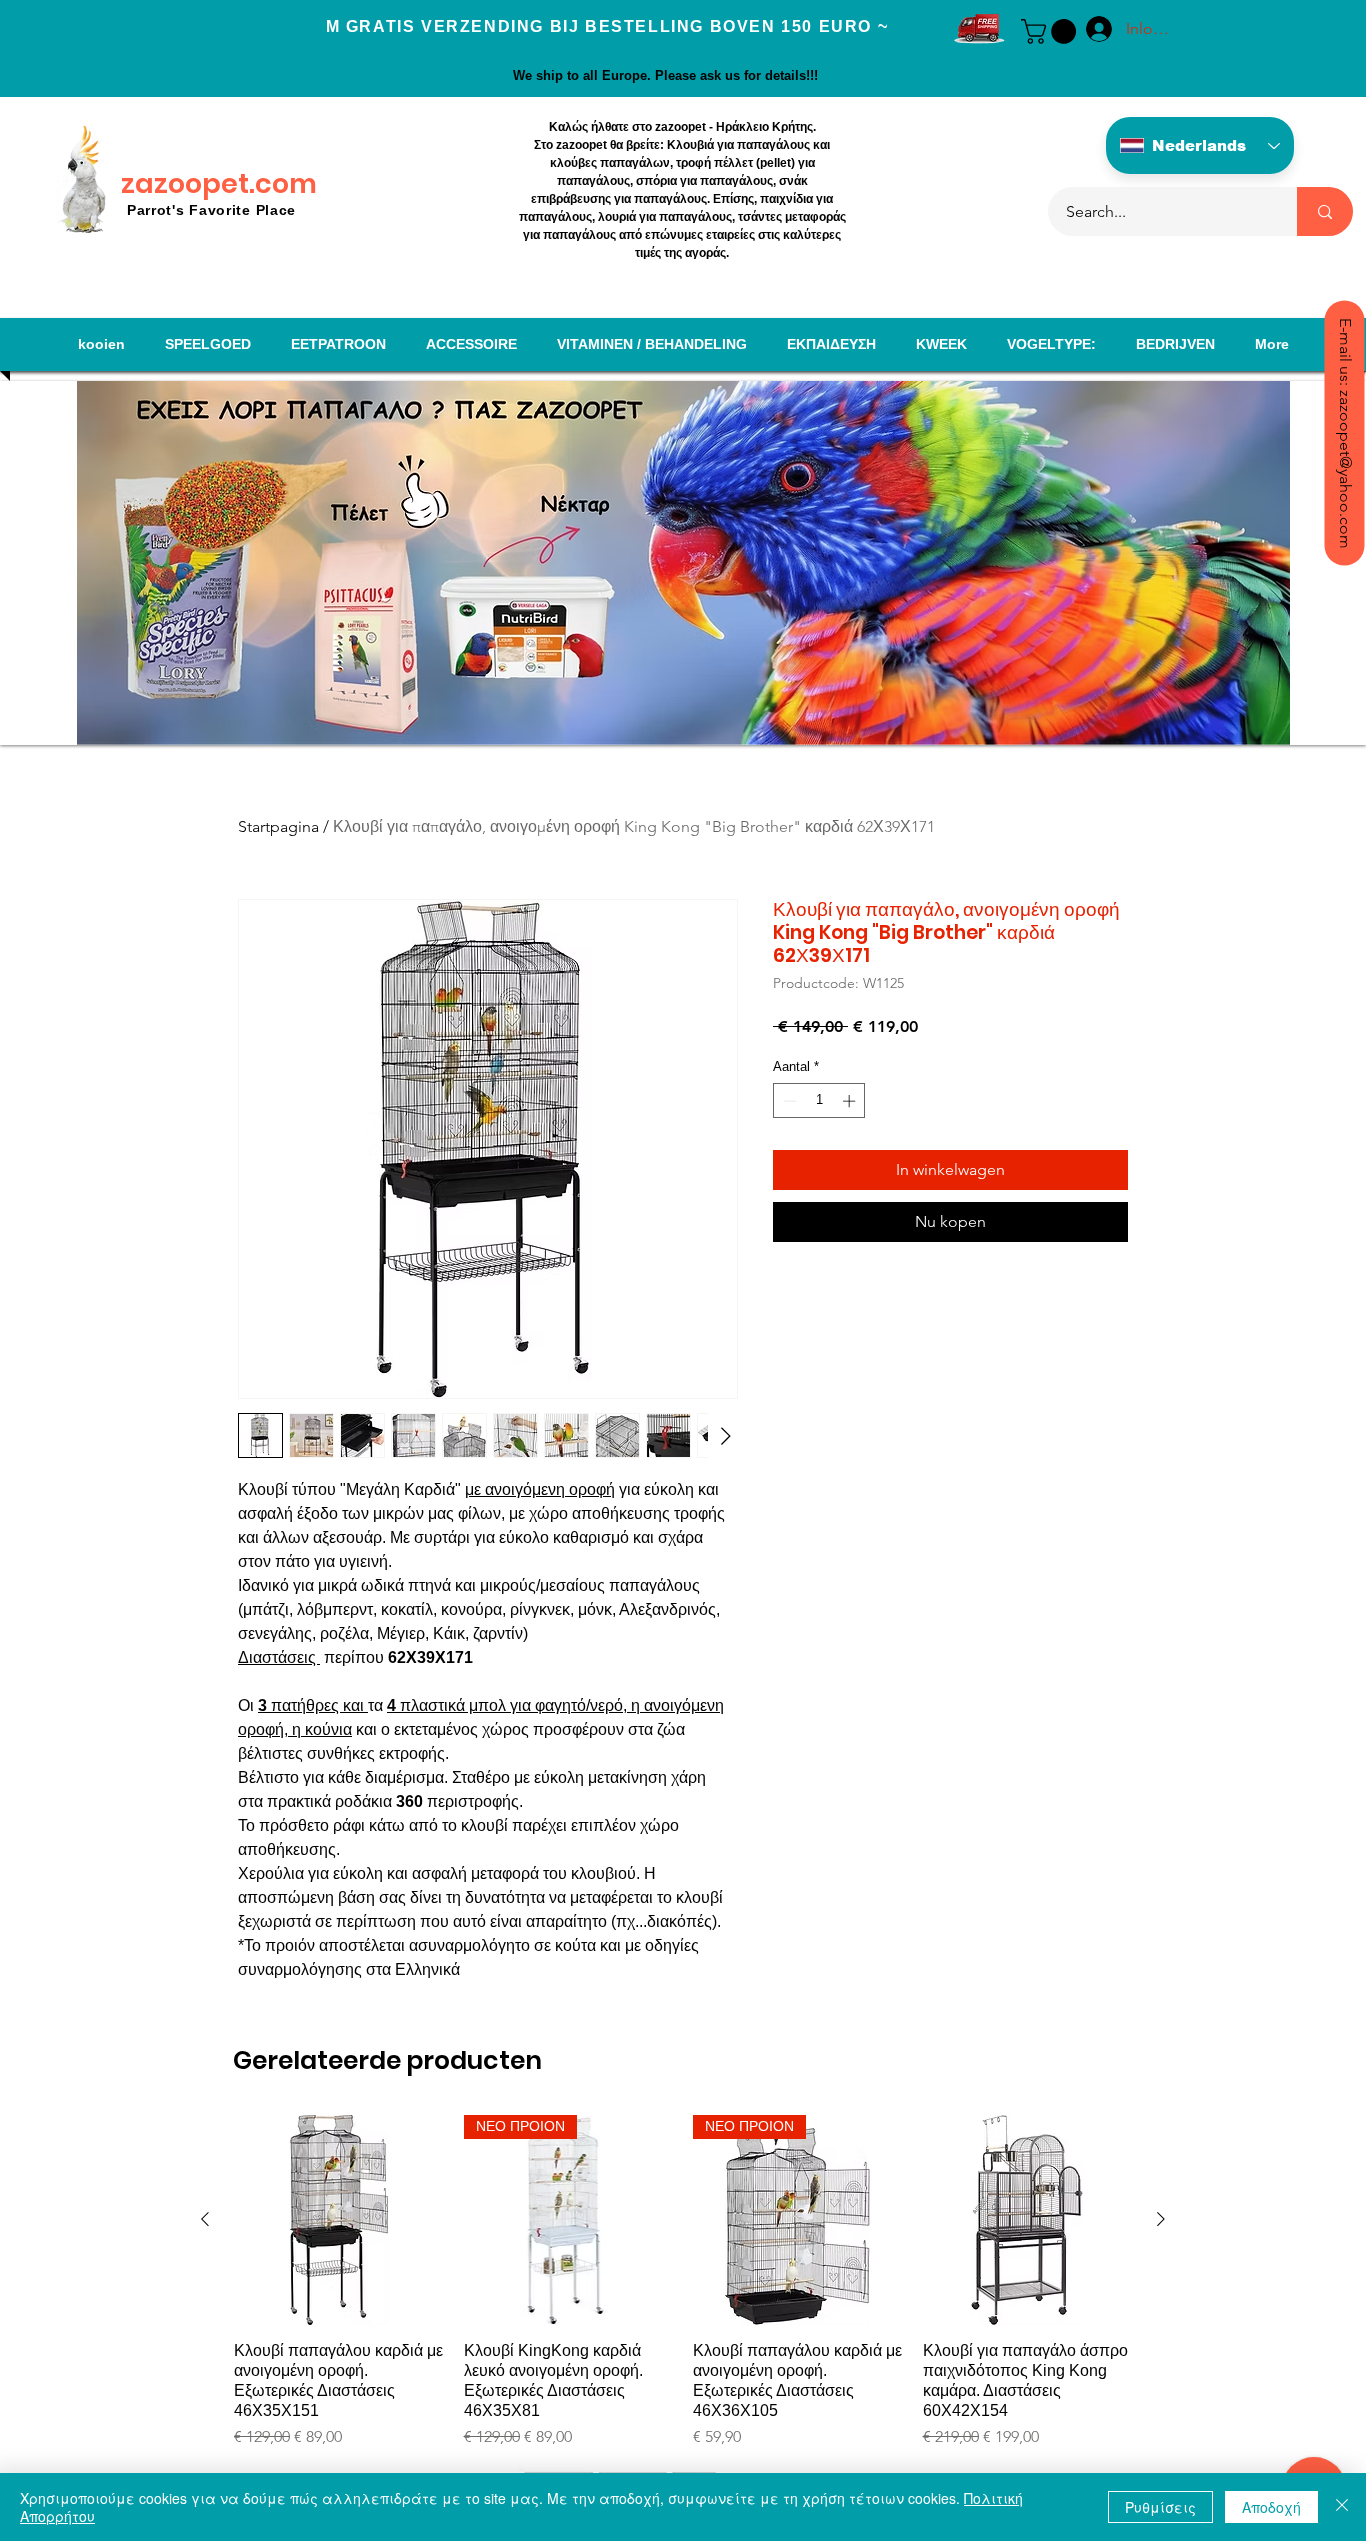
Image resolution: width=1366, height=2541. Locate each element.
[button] (1051, 31)
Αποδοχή (1271, 2507)
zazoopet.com (219, 183)
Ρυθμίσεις (1160, 2507)
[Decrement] (788, 1101)
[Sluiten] (1342, 2507)
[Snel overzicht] (339, 2220)
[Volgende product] (1161, 2219)
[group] (683, 2282)
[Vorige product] (205, 2219)
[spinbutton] (819, 1101)
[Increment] (851, 1101)
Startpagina (278, 826)
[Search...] (1325, 211)
